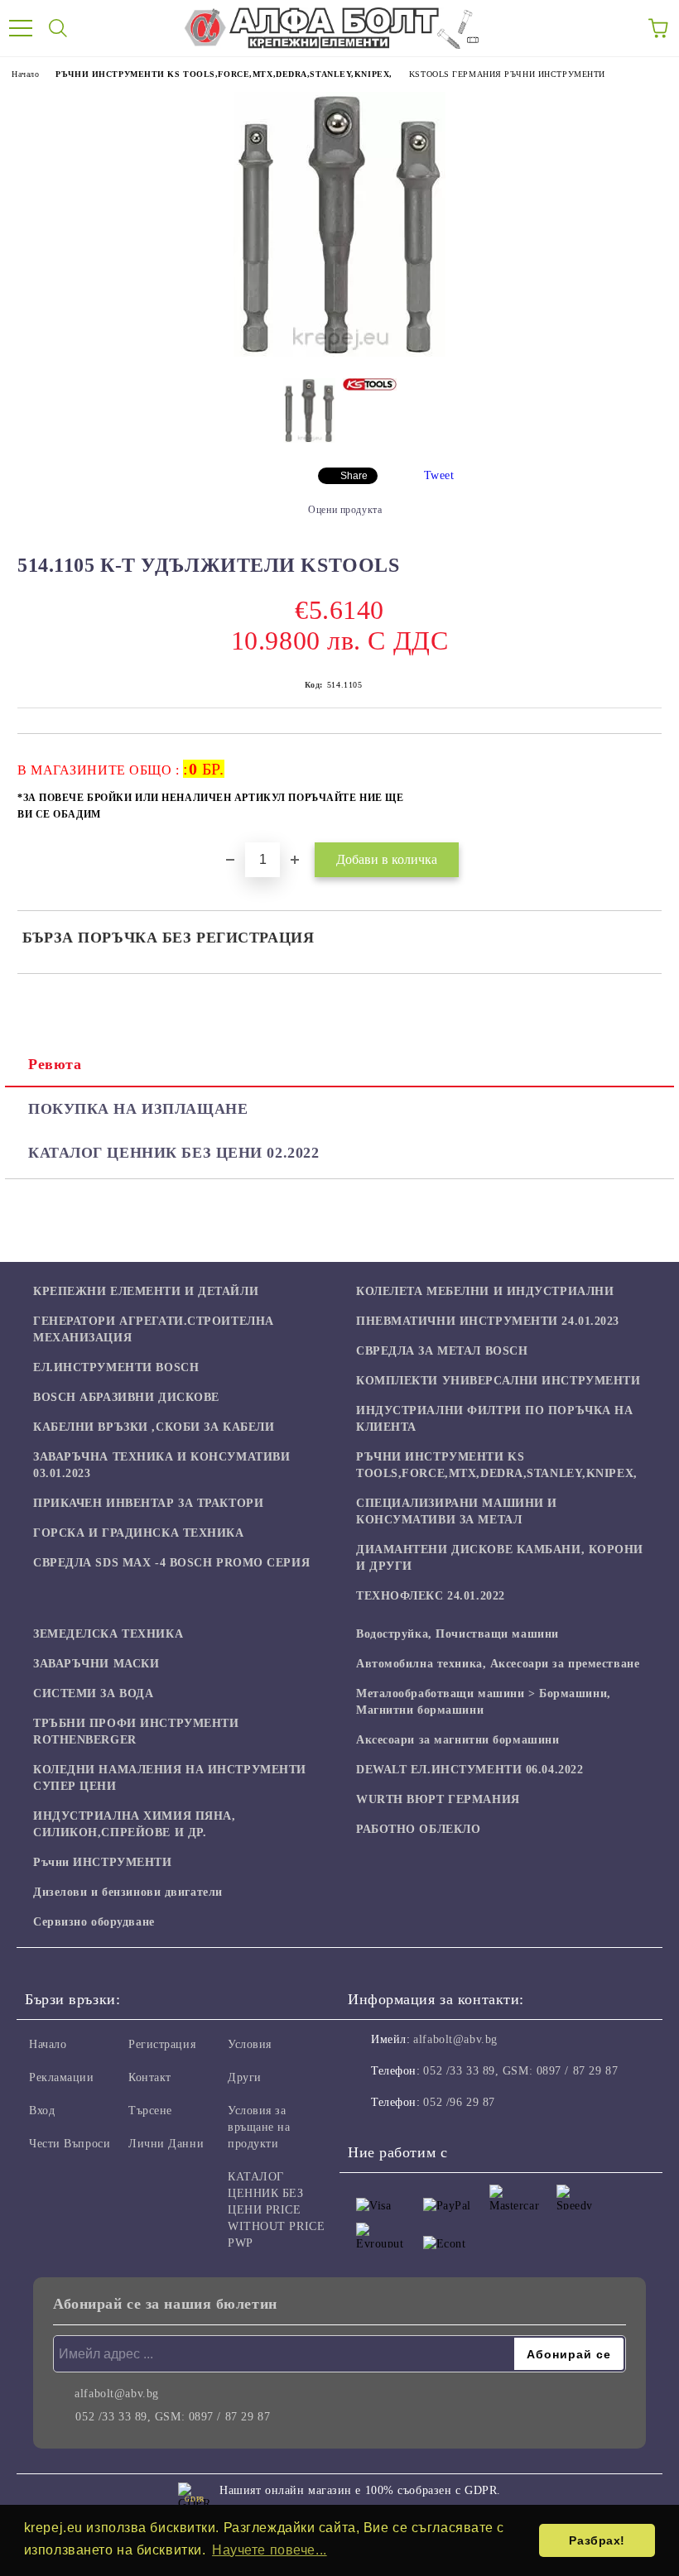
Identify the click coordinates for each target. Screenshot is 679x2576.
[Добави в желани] (638, 761)
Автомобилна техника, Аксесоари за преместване (498, 1664)
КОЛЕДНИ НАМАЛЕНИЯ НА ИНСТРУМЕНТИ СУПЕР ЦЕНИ (170, 1778)
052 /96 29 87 (459, 2102)
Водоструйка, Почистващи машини (457, 1634)
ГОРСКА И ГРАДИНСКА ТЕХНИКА (139, 1533)
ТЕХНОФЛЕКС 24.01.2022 (431, 1596)
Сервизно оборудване (94, 1922)
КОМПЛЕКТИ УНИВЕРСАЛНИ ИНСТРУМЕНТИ (498, 1381)
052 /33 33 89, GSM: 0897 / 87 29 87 (520, 2071)
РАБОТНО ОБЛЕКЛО (418, 1829)
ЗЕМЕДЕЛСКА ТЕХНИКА (108, 1634)
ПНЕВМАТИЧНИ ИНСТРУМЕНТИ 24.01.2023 (488, 1321)
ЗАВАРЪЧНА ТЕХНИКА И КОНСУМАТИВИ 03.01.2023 (161, 1465)
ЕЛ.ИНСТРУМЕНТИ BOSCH (116, 1367)
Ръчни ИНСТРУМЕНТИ (103, 1862)
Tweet (439, 475)
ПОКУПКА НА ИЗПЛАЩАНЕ (138, 1109)
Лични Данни (166, 2144)
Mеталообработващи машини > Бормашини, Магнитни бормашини (484, 1702)
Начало (25, 74)
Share (354, 476)
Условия (250, 2044)
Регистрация (162, 2044)
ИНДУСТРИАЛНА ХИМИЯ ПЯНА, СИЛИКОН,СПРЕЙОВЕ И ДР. (134, 1824)
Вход (42, 2111)
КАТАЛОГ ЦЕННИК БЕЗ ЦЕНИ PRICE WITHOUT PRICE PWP (276, 2210)
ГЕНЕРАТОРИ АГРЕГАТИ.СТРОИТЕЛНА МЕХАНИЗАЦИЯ (154, 1329)
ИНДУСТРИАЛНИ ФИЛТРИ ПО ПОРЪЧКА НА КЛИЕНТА (494, 1419)
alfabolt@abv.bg (455, 2039)
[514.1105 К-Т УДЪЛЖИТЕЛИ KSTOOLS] (339, 353)
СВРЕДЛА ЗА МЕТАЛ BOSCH (442, 1351)
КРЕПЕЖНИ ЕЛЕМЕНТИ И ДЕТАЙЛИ (146, 1291)
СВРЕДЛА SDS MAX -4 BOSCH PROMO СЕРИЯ (171, 1563)
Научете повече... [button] (270, 2550)
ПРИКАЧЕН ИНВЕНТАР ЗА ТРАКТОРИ (148, 1503)
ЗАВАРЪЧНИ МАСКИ (96, 1664)
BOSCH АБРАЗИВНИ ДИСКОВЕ (126, 1397)
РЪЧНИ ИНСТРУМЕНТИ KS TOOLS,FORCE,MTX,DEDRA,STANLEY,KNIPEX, (224, 74)
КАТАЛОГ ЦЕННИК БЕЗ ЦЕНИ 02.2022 (173, 1153)
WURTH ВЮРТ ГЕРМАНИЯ (438, 1799)
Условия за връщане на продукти (259, 2127)
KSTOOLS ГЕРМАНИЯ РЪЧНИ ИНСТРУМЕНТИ (507, 74)
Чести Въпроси (70, 2144)
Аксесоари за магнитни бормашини (457, 1740)
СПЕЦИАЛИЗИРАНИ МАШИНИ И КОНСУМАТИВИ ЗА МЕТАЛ (457, 1511)
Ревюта (55, 1064)
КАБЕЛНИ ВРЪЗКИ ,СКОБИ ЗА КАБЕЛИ (154, 1427)
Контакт (150, 2077)
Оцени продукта (345, 510)
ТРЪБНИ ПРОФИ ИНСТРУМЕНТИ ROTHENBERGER (136, 1732)
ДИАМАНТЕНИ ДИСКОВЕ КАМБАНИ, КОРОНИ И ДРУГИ (500, 1558)
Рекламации (62, 2077)
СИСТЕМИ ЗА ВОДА (93, 1693)
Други (245, 2077)
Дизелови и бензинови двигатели (128, 1892)
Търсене (150, 2111)
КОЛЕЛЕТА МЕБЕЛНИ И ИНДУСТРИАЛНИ (485, 1291)
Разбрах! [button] (597, 2540)
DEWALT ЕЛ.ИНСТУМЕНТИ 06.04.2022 (470, 1770)
